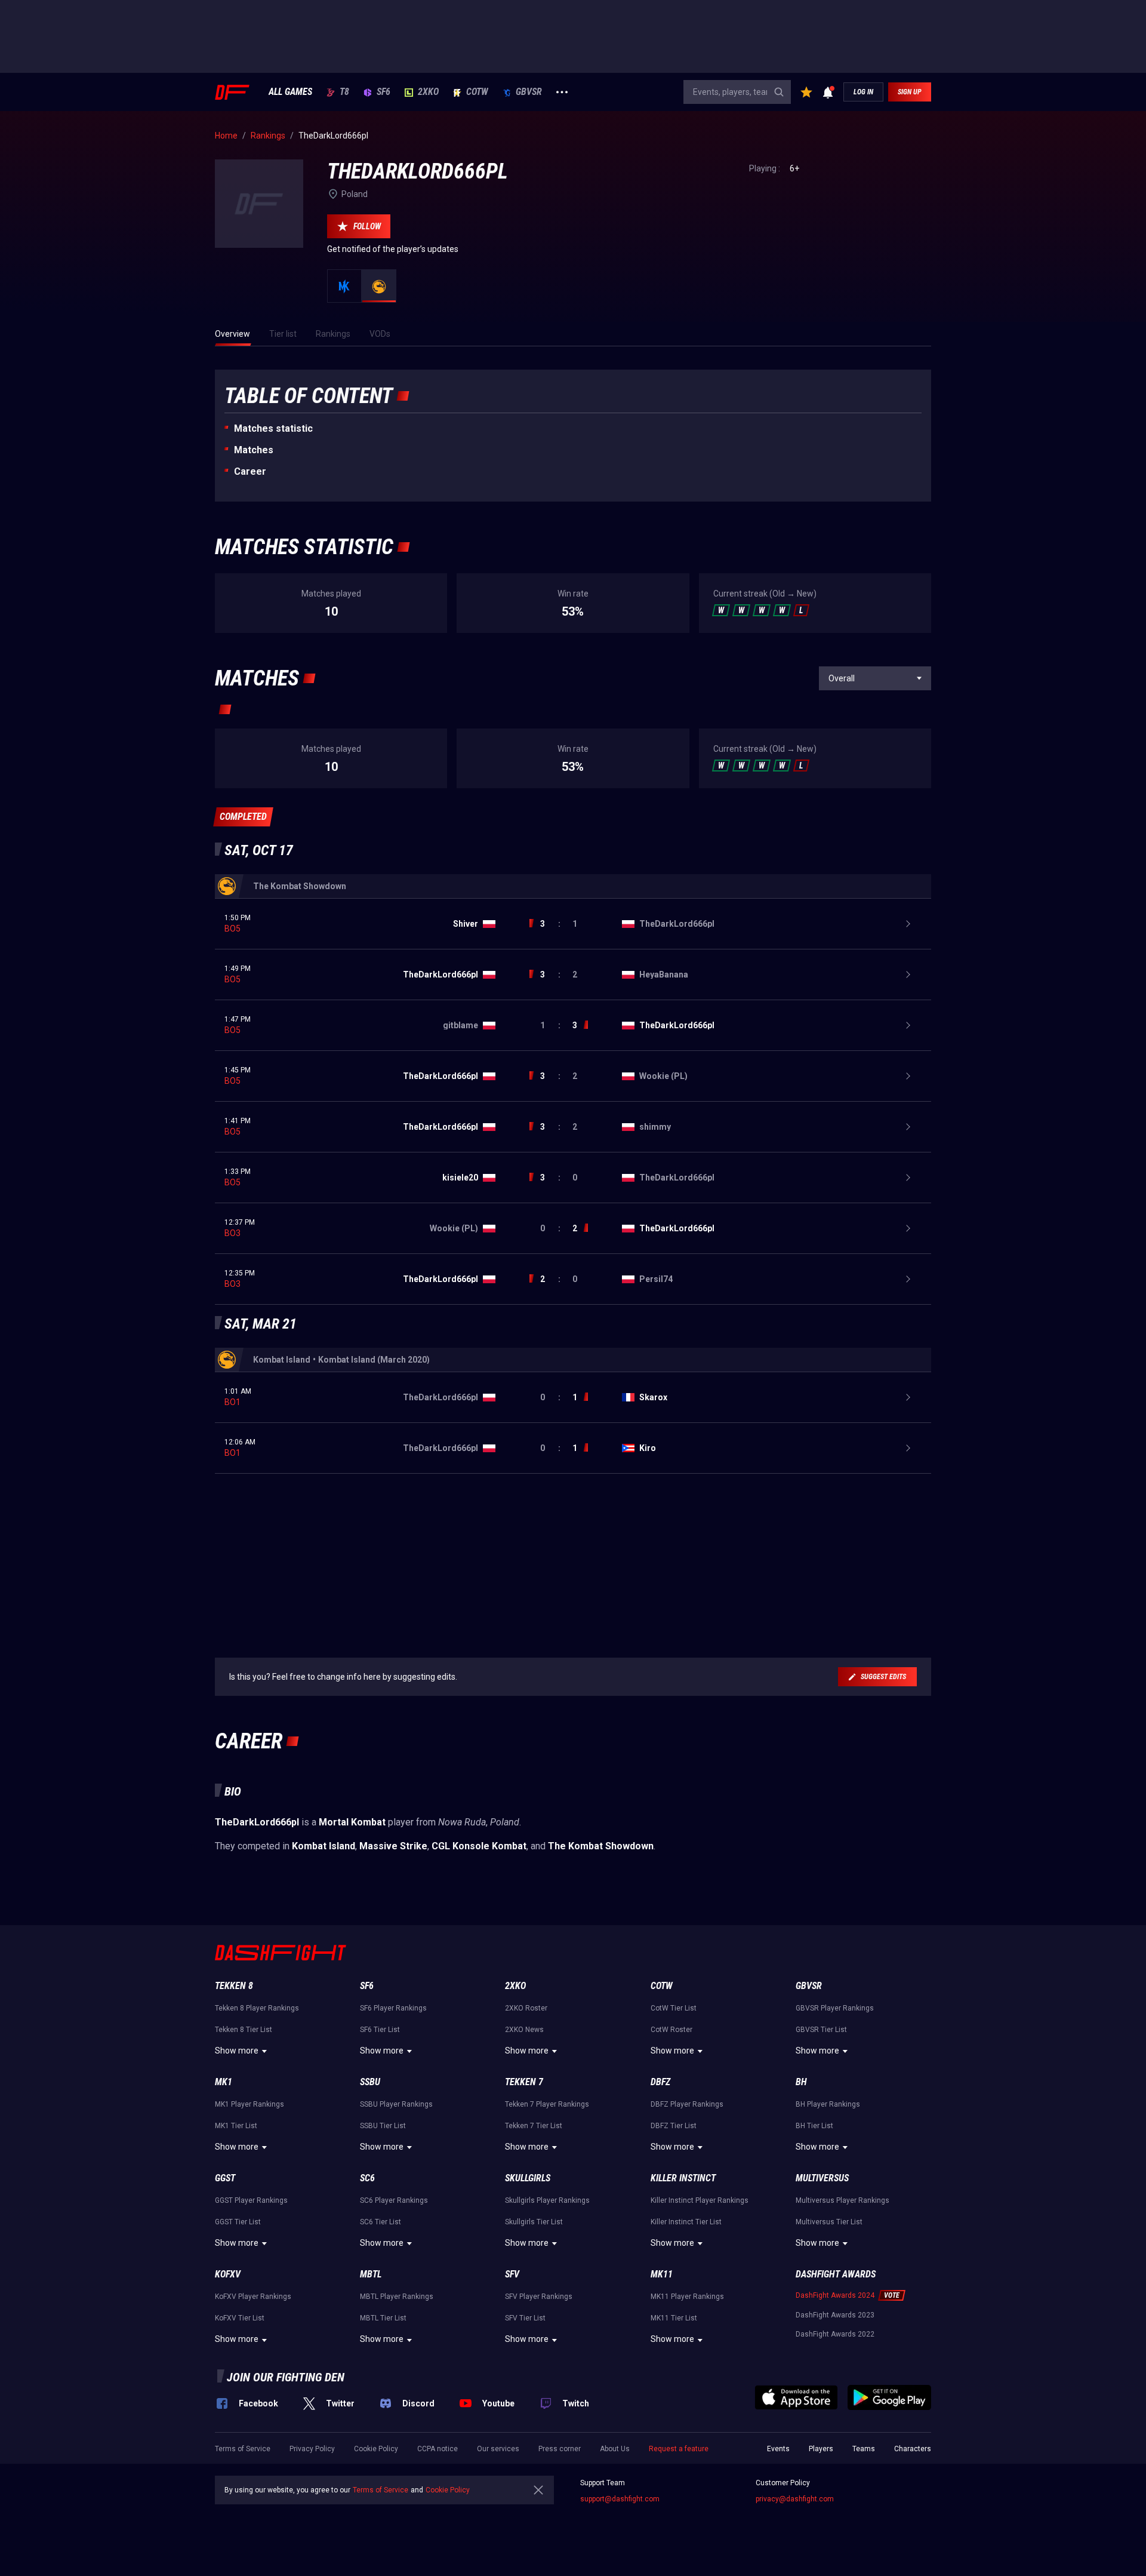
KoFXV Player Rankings (253, 2297)
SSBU (370, 2082)
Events (778, 2449)
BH (801, 2082)
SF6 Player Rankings (393, 2008)
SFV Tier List (525, 2318)
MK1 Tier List (236, 2126)
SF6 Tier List (380, 2030)
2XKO (428, 92)
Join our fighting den (286, 2377)
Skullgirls (528, 2178)
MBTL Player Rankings (397, 2297)
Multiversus (822, 2178)
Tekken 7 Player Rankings (547, 2104)
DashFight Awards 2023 (835, 2315)
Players (821, 2449)
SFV (512, 2274)
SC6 (367, 2178)
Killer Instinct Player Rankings (700, 2200)
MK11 (662, 2274)
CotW (477, 92)
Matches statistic (273, 428)
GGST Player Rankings (251, 2200)
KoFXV (228, 2274)
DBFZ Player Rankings (687, 2104)
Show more (237, 2051)
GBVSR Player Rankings (835, 2008)
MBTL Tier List (383, 2318)
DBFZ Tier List (674, 2126)
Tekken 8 (234, 1986)
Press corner (560, 2449)
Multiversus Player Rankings (842, 2200)
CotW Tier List (674, 2008)
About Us (615, 2449)
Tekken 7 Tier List (534, 2126)
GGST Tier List (238, 2222)
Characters (913, 2449)
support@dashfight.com (620, 2499)
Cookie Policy (376, 2449)
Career (250, 471)
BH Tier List (814, 2126)
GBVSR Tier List (821, 2030)
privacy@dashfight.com (795, 2499)
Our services (498, 2449)
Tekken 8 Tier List (244, 2030)
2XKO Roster (526, 2008)
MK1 (224, 2082)
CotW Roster (671, 2030)
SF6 (383, 92)
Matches (254, 450)
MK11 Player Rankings (687, 2297)
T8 (344, 92)
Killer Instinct (683, 2178)
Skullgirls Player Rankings (547, 2200)
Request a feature (679, 2449)
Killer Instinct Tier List (686, 2222)
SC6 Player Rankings (394, 2200)
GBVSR (529, 92)
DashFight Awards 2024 (835, 2295)
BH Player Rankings (828, 2104)
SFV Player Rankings (539, 2297)
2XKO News (524, 2030)
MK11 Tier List (674, 2318)
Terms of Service (243, 2449)
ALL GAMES (290, 92)
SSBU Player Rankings (396, 2104)
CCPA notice (438, 2449)
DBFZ (660, 2082)
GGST (225, 2178)
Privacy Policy (312, 2449)
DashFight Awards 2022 (835, 2334)
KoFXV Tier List (240, 2318)
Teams (864, 2449)
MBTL (371, 2274)
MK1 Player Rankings (249, 2104)
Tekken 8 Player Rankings (257, 2008)
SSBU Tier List (383, 2126)
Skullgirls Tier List (534, 2222)
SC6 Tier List (381, 2222)
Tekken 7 (524, 2082)
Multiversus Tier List (829, 2222)
